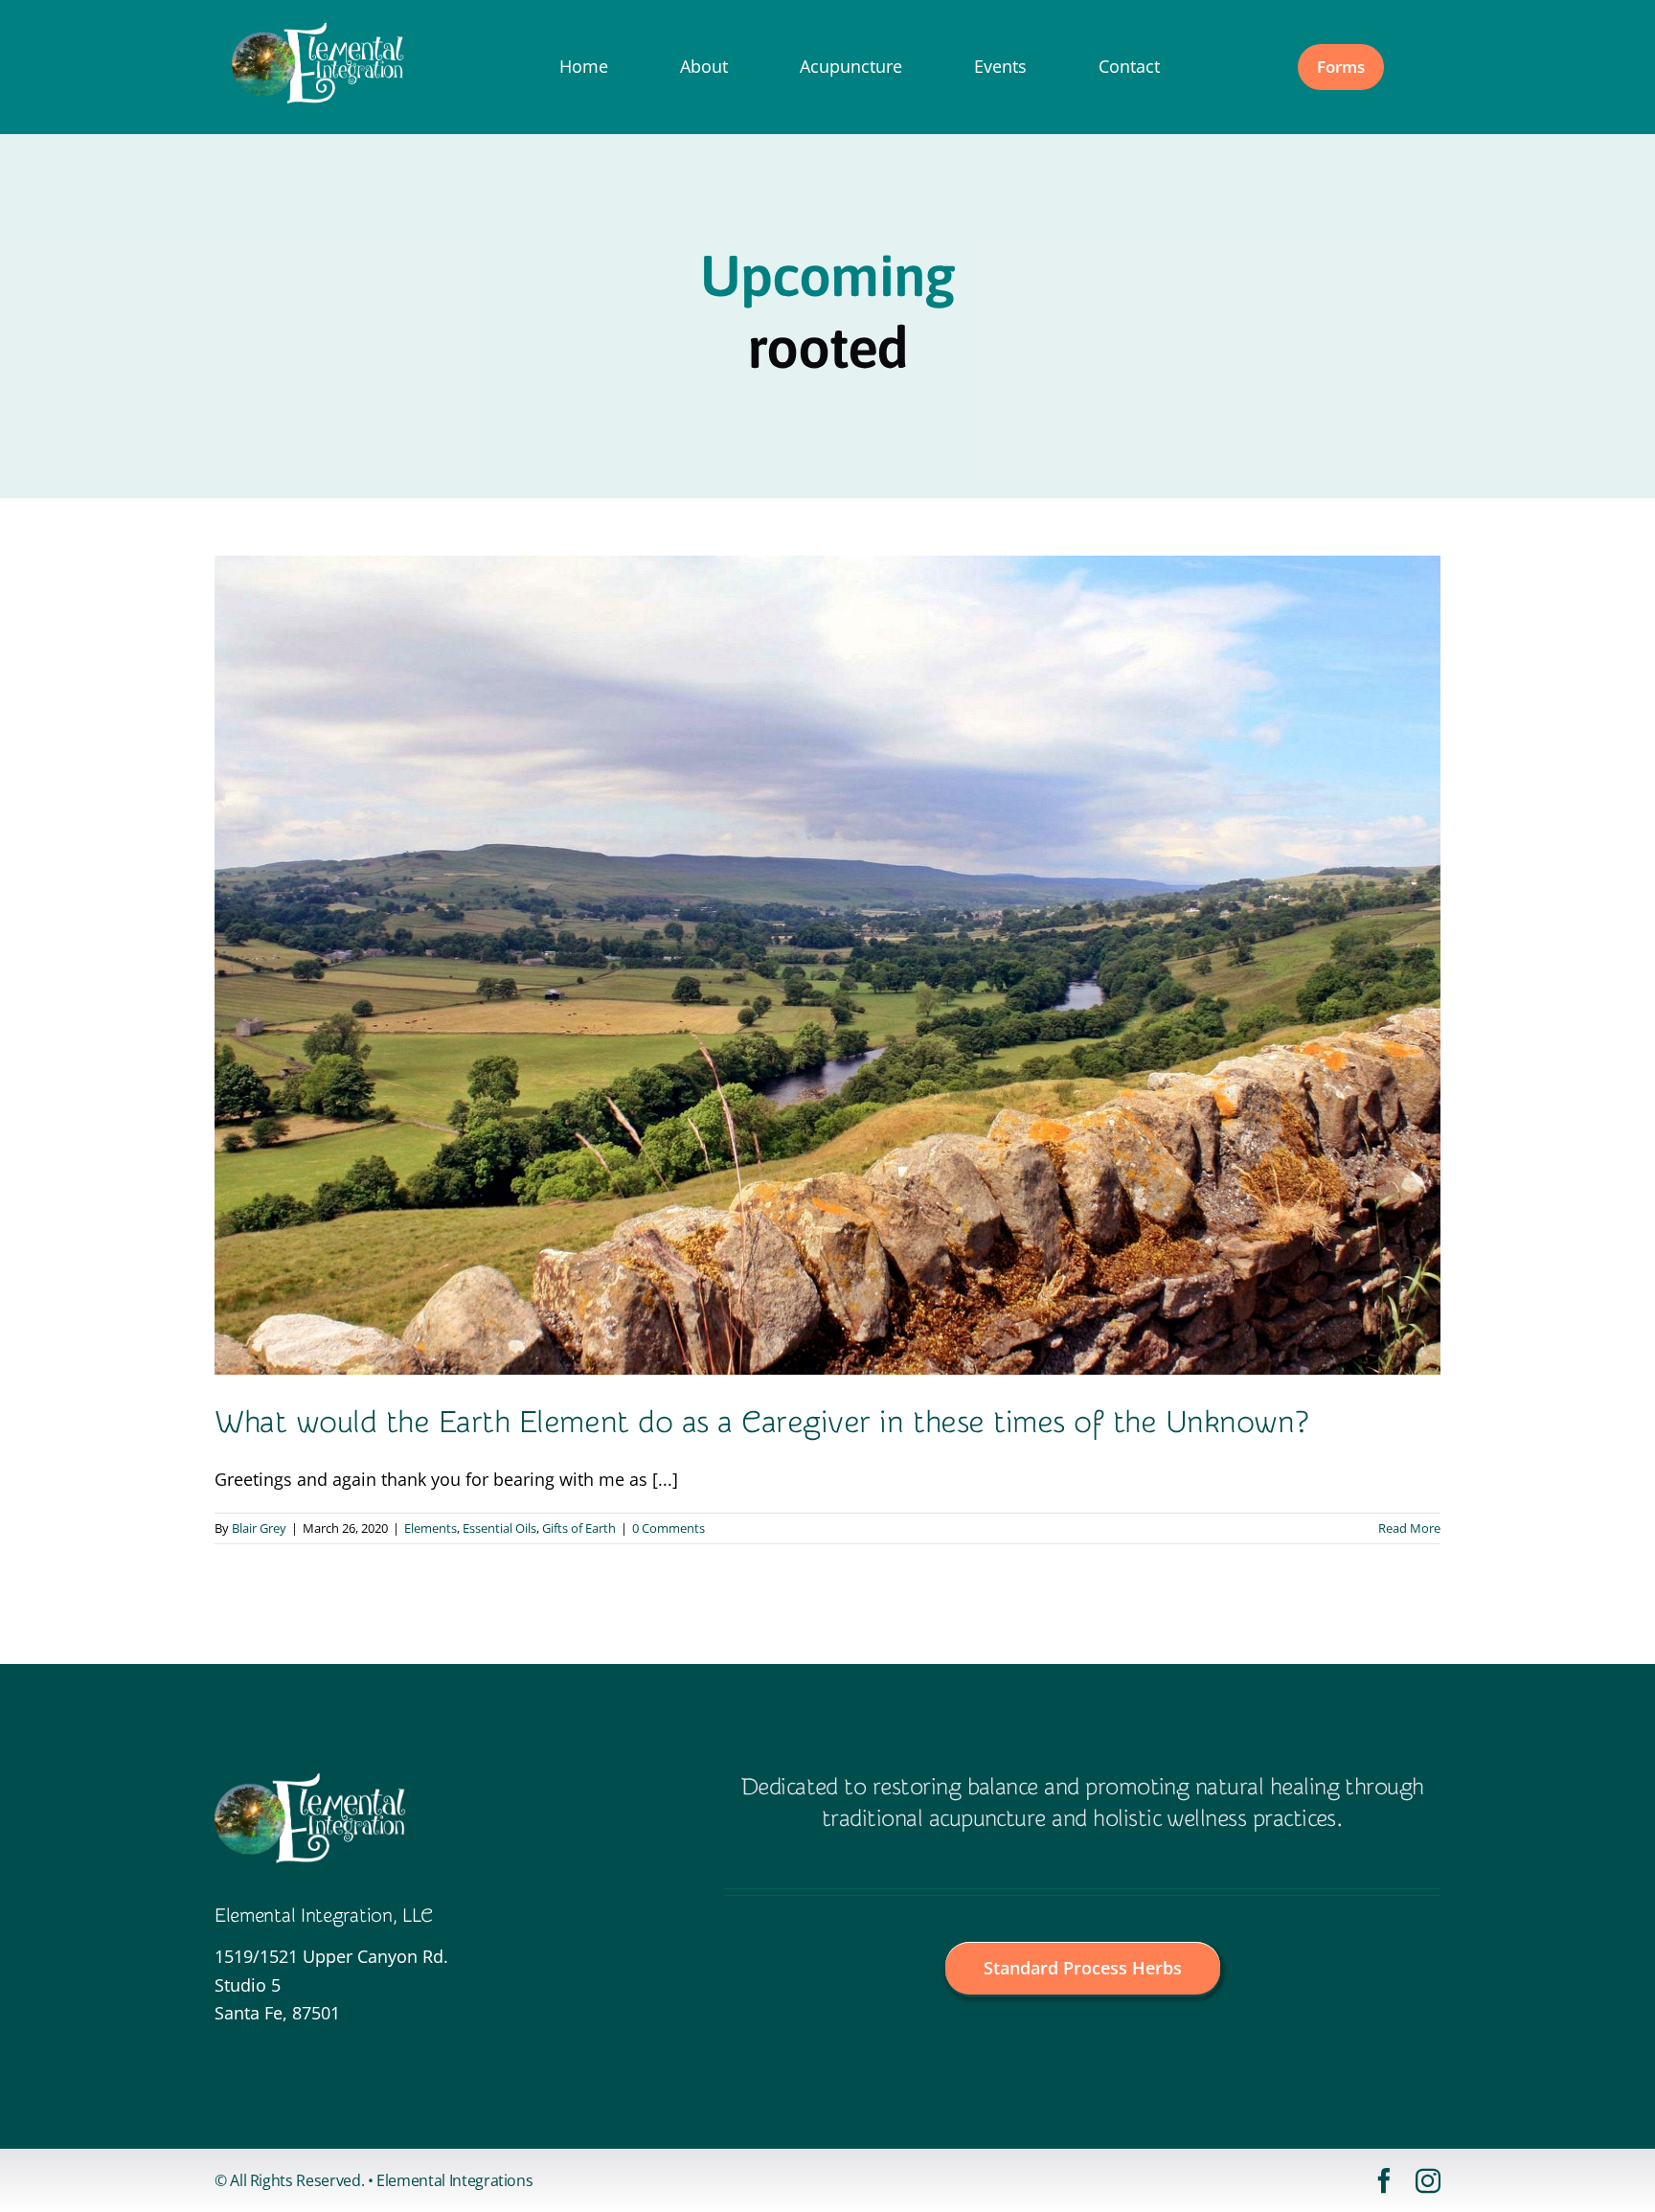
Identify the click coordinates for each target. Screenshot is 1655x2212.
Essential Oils (499, 1528)
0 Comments (669, 1528)
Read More (1409, 1528)
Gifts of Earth (579, 1528)
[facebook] (1384, 2180)
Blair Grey (259, 1528)
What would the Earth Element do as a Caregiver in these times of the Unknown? (761, 1423)
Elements (431, 1528)
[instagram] (1428, 2180)
